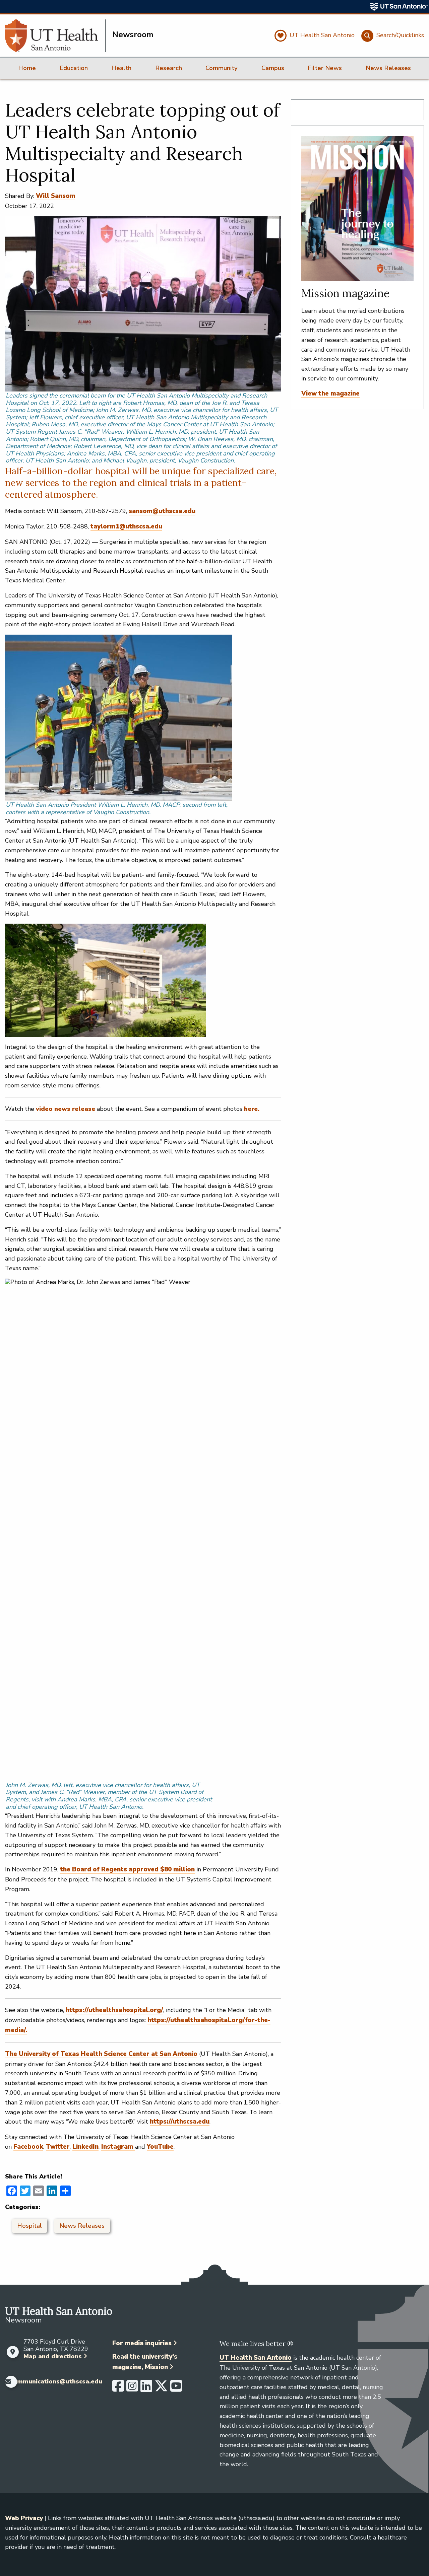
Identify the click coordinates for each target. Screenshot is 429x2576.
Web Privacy (24, 2518)
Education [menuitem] (74, 68)
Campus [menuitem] (273, 68)
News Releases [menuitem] (388, 68)
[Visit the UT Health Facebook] (118, 2389)
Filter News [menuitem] (325, 68)
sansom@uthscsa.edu (162, 511)
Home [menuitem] (27, 68)
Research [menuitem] (169, 68)
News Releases (82, 2226)
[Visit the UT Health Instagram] (132, 2389)
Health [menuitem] (121, 68)
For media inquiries (142, 2343)
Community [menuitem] (222, 68)
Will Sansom (56, 196)
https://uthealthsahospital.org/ (114, 2010)
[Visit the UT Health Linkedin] (146, 2389)
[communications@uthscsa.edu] (6, 2382)
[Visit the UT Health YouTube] (176, 2389)
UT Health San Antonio (256, 2358)
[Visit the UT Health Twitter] (161, 2389)
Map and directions (53, 2356)
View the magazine (330, 393)
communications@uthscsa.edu (56, 2382)
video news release (65, 1109)
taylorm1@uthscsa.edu (126, 526)
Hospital (29, 2226)
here (251, 1109)
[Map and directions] (13, 2352)
